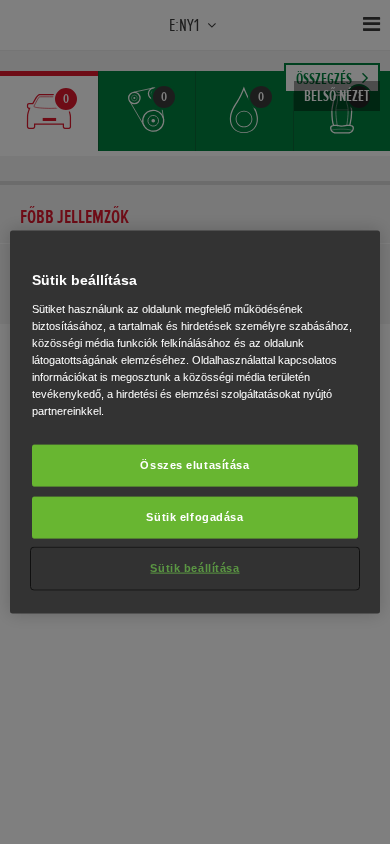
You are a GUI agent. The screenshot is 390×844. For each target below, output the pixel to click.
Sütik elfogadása (194, 517)
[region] (195, 422)
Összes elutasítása (194, 465)
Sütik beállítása (194, 567)
